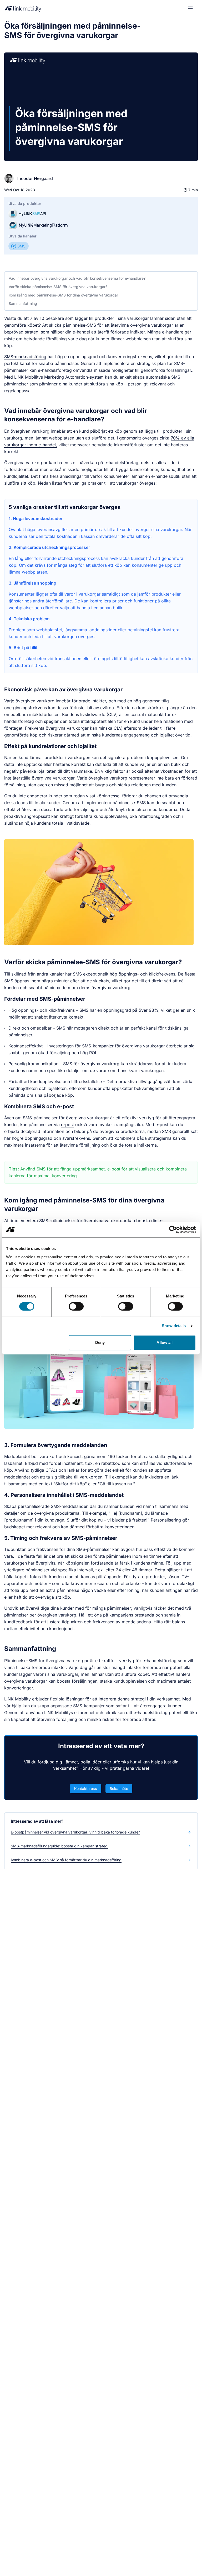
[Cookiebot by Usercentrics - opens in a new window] (173, 1229)
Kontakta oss (86, 1788)
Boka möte (119, 1788)
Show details (174, 1326)
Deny (100, 1342)
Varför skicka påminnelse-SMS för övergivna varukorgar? (58, 287)
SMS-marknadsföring (25, 357)
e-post (67, 1125)
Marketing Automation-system (74, 377)
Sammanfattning (23, 303)
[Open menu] (190, 8)
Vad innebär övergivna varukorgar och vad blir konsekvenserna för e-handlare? (77, 278)
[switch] (76, 1306)
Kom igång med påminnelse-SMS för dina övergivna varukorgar (63, 295)
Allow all (165, 1342)
